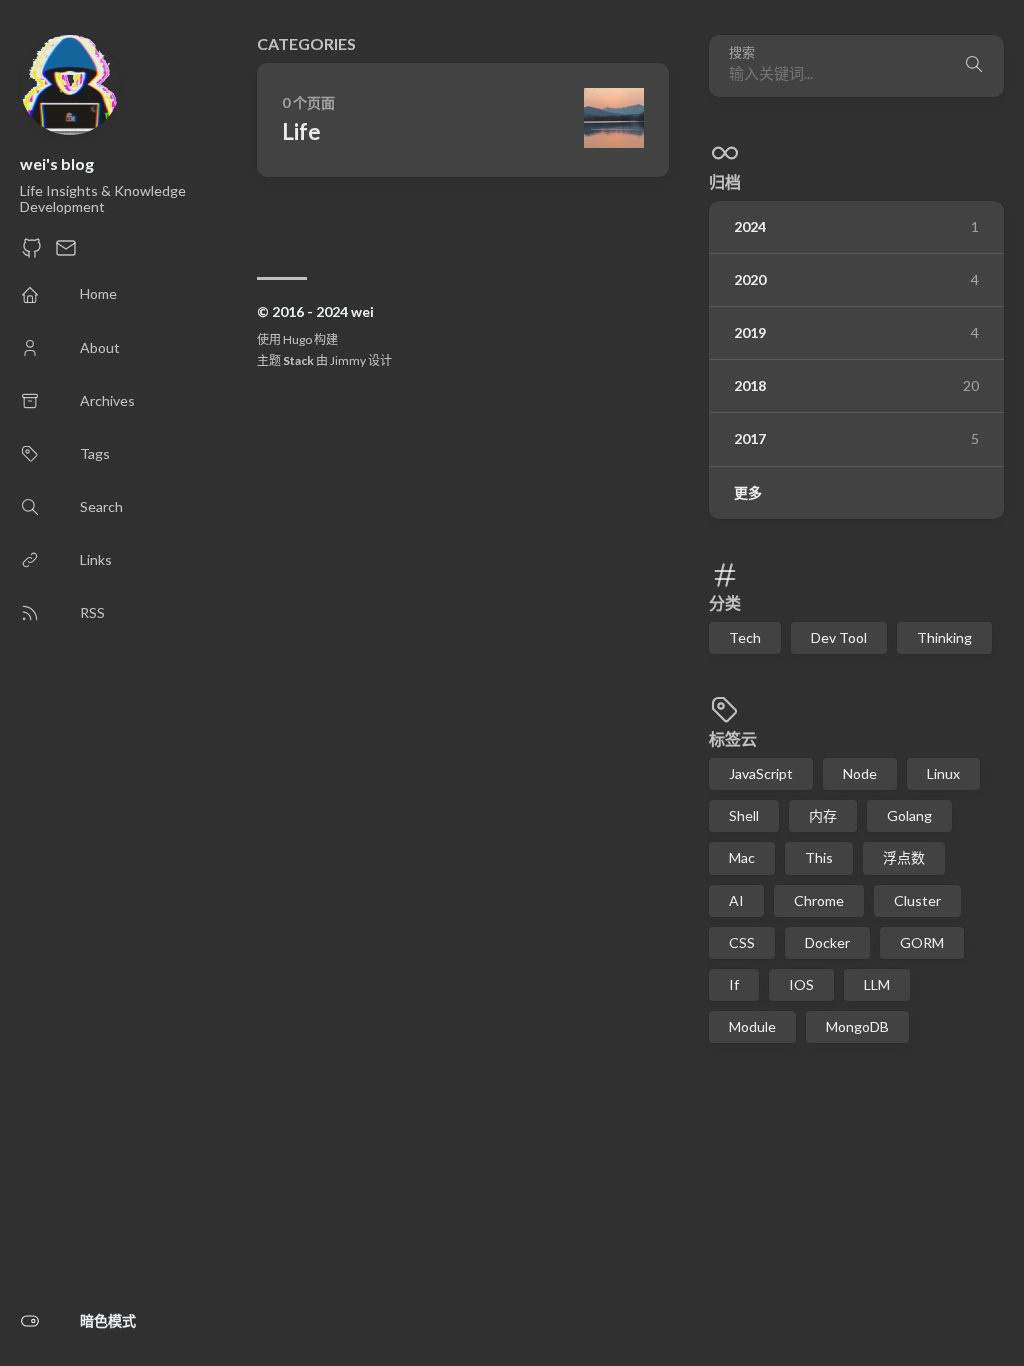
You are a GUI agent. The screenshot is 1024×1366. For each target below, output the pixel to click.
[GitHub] (32, 253)
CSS (742, 942)
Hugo (297, 339)
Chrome (819, 900)
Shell (744, 815)
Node (860, 773)
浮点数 (904, 857)
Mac (742, 857)
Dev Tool (839, 637)
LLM (877, 984)
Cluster (917, 900)
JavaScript (761, 773)
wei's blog (57, 163)
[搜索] (974, 66)
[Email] (66, 253)
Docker (827, 942)
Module (752, 1026)
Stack (298, 360)
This (819, 857)
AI (736, 900)
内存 (823, 815)
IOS (801, 984)
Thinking (944, 637)
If (734, 984)
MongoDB (857, 1026)
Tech (745, 637)
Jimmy (348, 360)
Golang (909, 815)
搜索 (742, 52)
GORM (922, 942)
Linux (943, 773)
